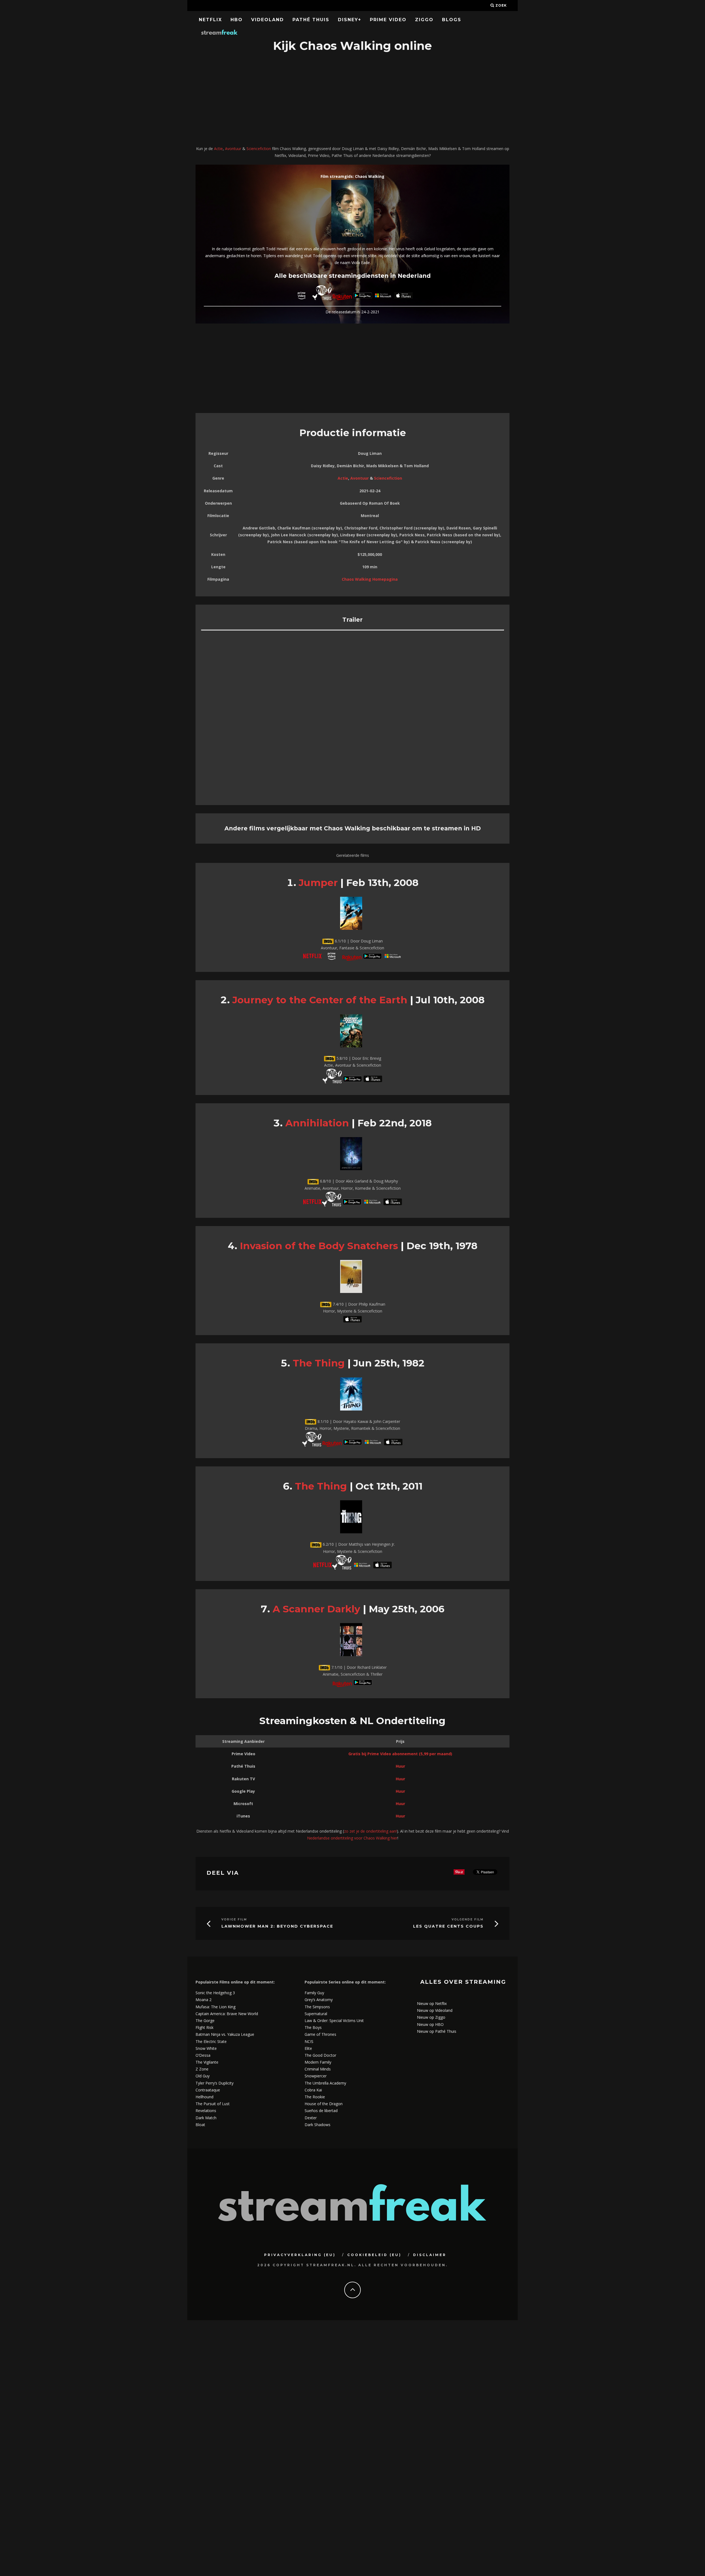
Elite (308, 2048)
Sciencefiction (259, 149)
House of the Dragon (324, 2104)
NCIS (309, 2041)
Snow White (206, 2048)
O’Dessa (203, 2055)
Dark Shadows (318, 2125)
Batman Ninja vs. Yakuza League (225, 2034)
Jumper (318, 883)
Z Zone (202, 2069)
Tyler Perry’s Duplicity (215, 2083)
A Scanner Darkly (316, 1609)
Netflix (210, 20)
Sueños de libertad (321, 2111)
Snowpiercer (316, 2076)
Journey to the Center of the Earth (320, 1000)
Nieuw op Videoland (435, 2010)
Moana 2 (204, 2000)
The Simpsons (317, 2007)
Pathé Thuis (311, 20)
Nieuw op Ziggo (431, 2017)
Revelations (206, 2111)
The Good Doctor (320, 2055)
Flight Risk (204, 2027)
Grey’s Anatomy (319, 2000)
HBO (237, 20)
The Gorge (205, 2021)
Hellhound (204, 2097)
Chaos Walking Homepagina (370, 579)
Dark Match (206, 2118)
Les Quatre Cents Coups (448, 1926)
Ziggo (424, 20)
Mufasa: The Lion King (215, 2007)
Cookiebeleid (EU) (374, 2255)
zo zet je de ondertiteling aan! (370, 1831)
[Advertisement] (352, 100)
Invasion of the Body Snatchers (319, 1246)
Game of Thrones (320, 2034)
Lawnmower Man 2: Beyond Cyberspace (277, 1926)
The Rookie (315, 2097)
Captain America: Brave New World (227, 2014)
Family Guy (314, 1993)
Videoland (268, 20)
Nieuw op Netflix (432, 2003)
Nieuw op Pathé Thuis (437, 2031)
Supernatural (316, 2014)
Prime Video (388, 20)
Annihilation (317, 1123)
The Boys (313, 2027)
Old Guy (203, 2076)
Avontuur (233, 149)
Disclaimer (430, 2255)
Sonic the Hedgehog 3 (215, 1993)
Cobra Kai (313, 2090)
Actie (218, 149)
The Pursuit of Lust (213, 2104)
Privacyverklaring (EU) (300, 2255)
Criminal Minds (318, 2069)
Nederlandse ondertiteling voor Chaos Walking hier (352, 1838)
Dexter (311, 2118)
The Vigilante (207, 2062)
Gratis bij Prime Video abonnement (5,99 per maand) (400, 1754)
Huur (400, 1766)
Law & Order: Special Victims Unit (334, 2021)
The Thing (319, 1363)
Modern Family (318, 2062)
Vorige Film (234, 1919)
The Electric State (211, 2041)
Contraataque (208, 2090)
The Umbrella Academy (325, 2083)
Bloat (200, 2125)
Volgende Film (468, 1919)
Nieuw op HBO (430, 2024)
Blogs (452, 20)
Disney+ (350, 20)
